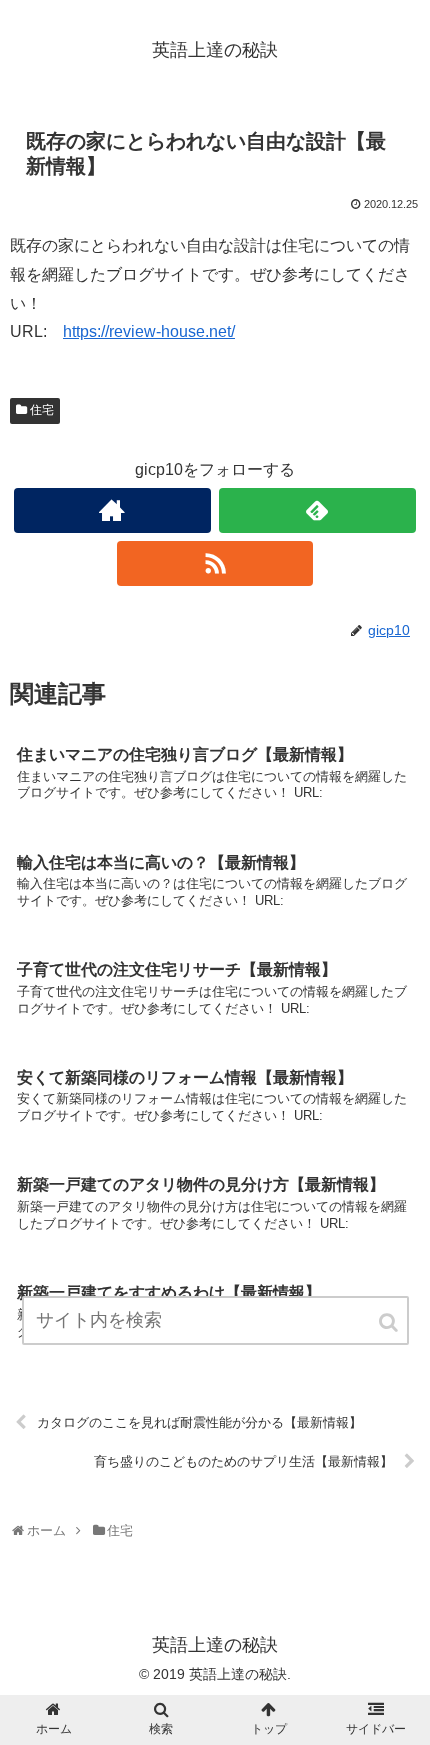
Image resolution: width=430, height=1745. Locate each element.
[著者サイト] (112, 510)
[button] (390, 1322)
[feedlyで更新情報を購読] (317, 510)
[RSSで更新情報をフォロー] (215, 563)
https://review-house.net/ (149, 331)
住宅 (42, 410)
